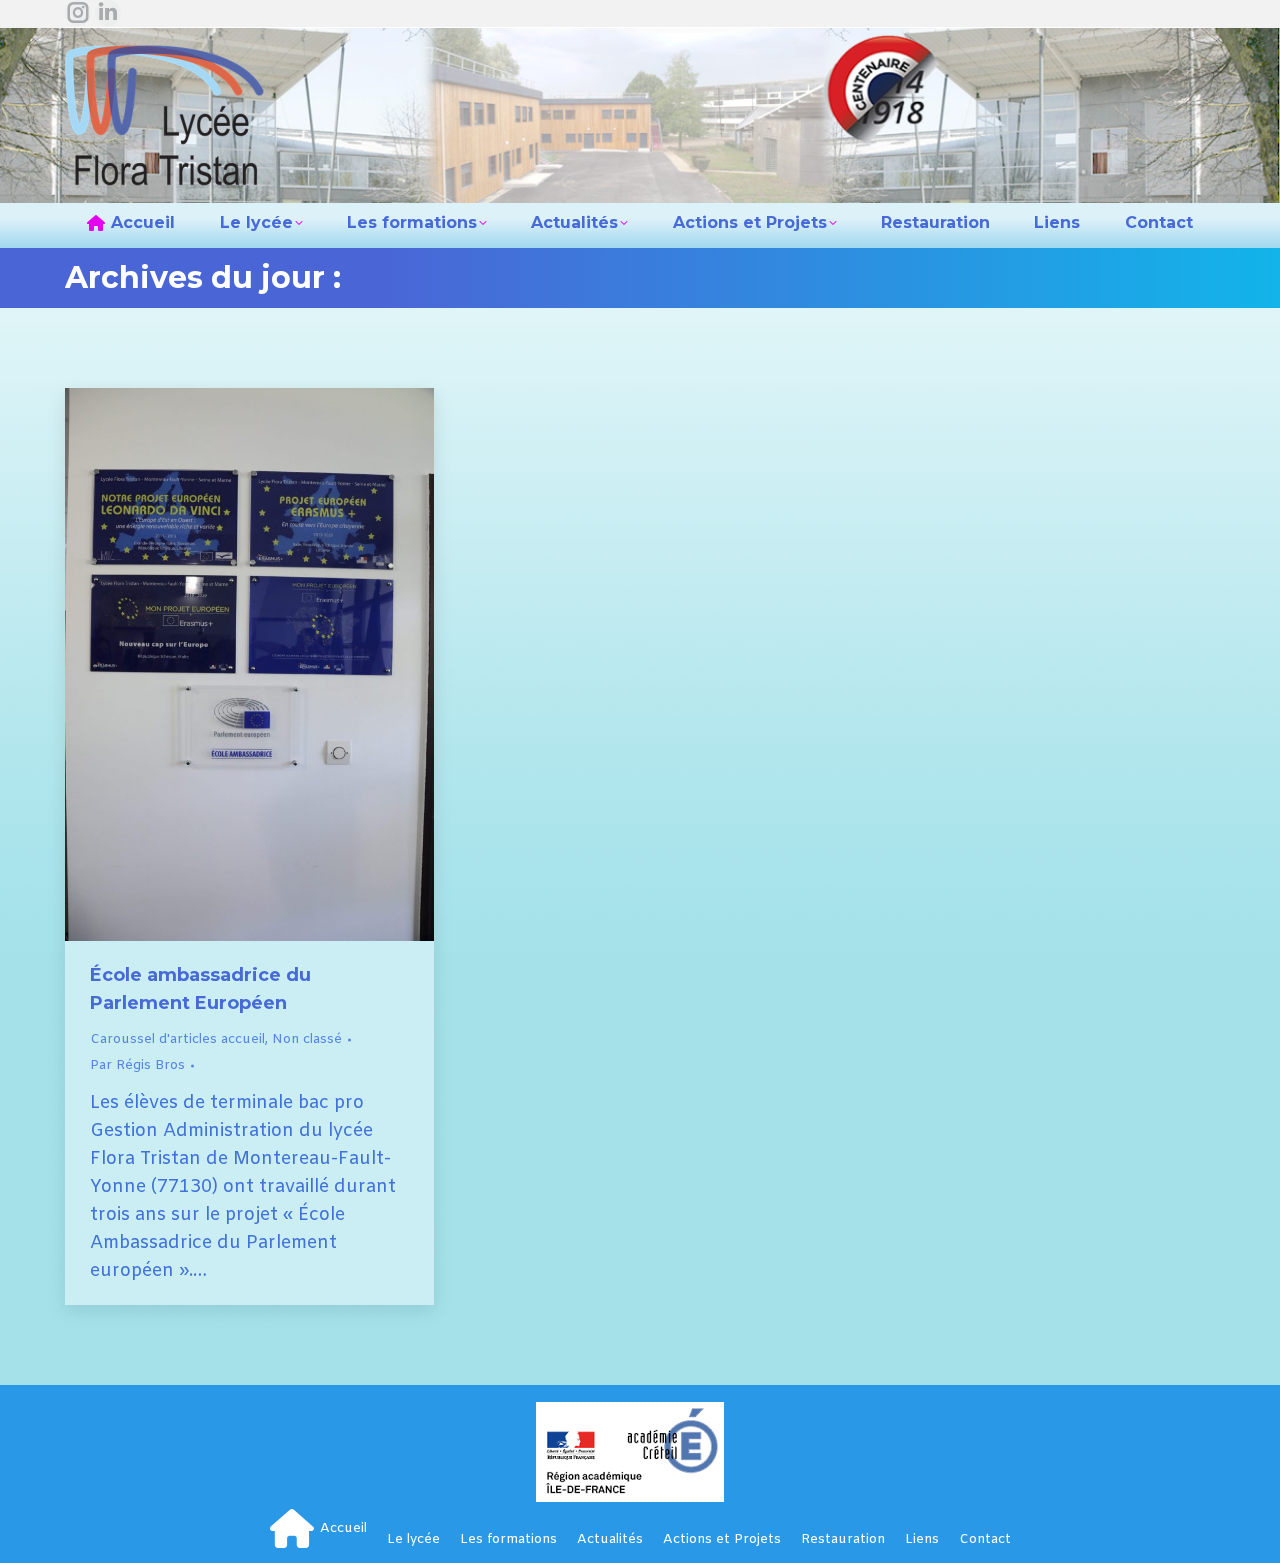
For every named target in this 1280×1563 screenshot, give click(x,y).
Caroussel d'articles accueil (177, 1039)
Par (137, 1065)
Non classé (307, 1039)
